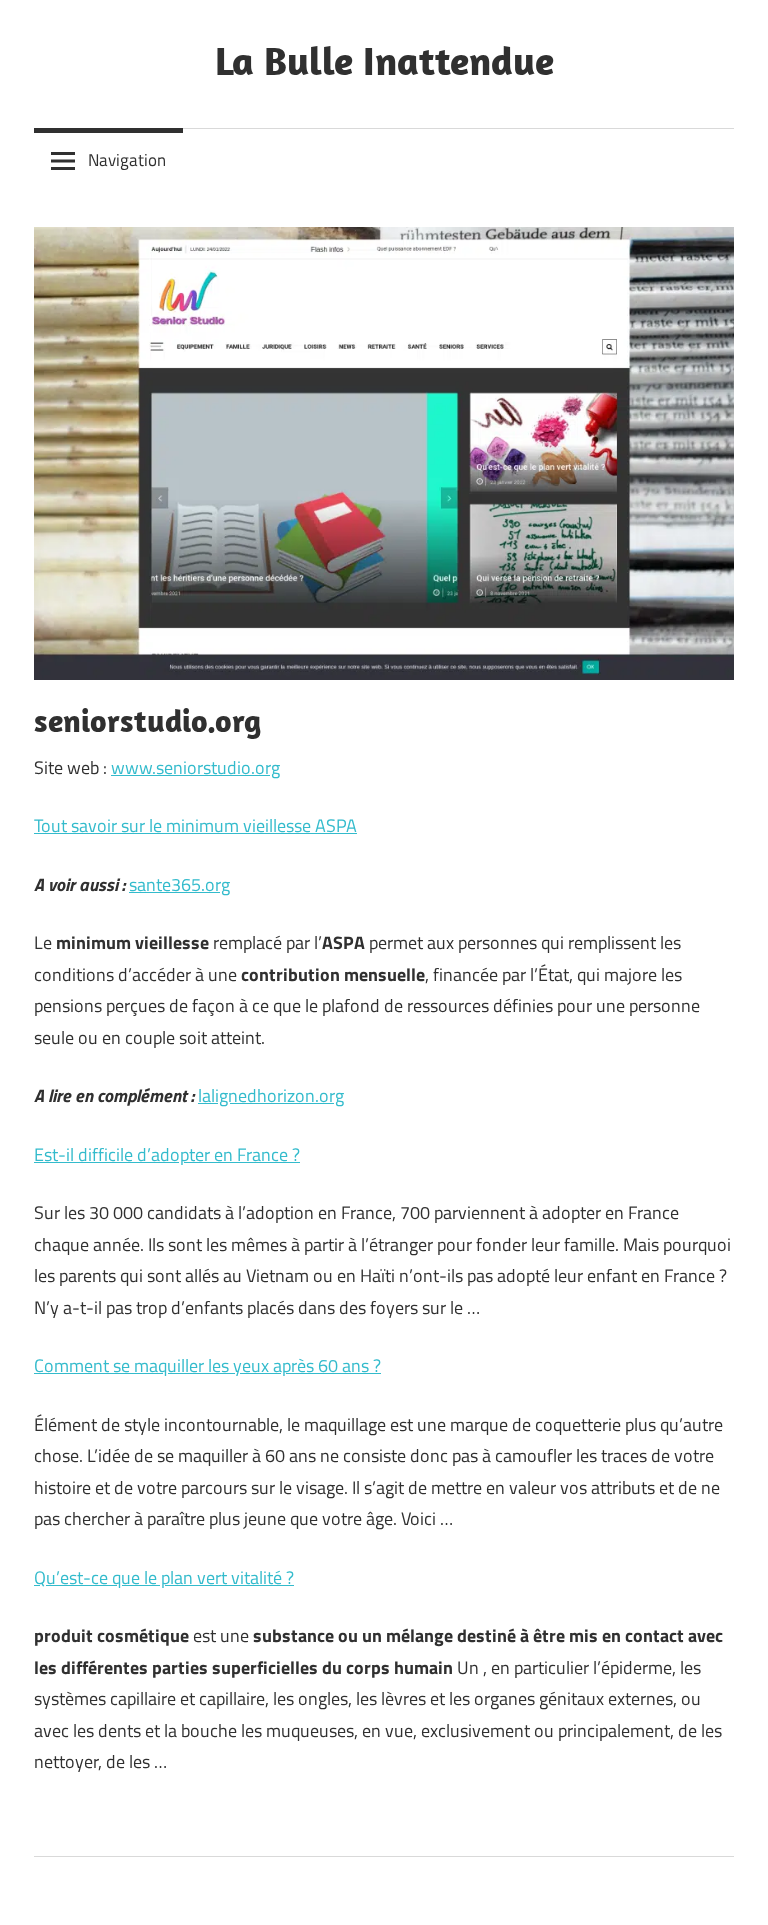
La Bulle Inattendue (384, 60)
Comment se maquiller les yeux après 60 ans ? (207, 1365)
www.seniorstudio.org (195, 767)
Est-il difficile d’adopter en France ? (167, 1154)
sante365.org (179, 884)
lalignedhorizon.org (271, 1095)
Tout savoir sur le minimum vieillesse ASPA (195, 825)
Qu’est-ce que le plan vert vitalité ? (164, 1577)
